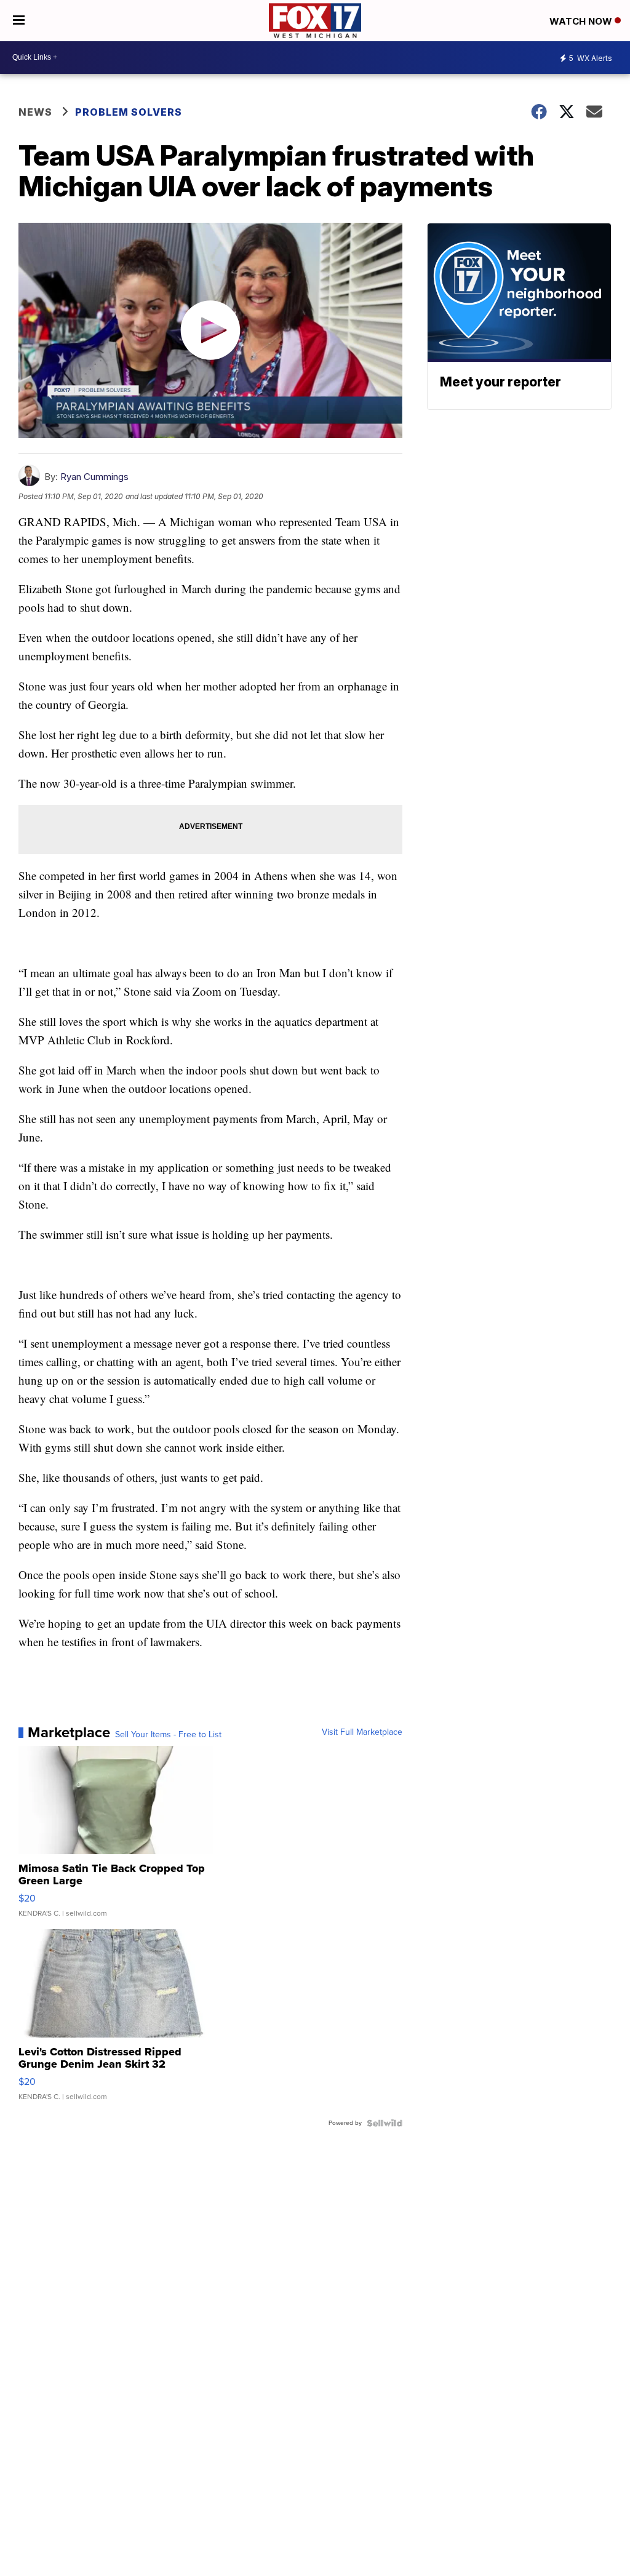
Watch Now (582, 21)
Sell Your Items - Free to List (168, 1735)
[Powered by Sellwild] (385, 2123)
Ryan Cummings (94, 477)
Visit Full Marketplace (362, 1732)
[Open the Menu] (19, 21)
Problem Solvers (129, 112)
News (35, 112)
